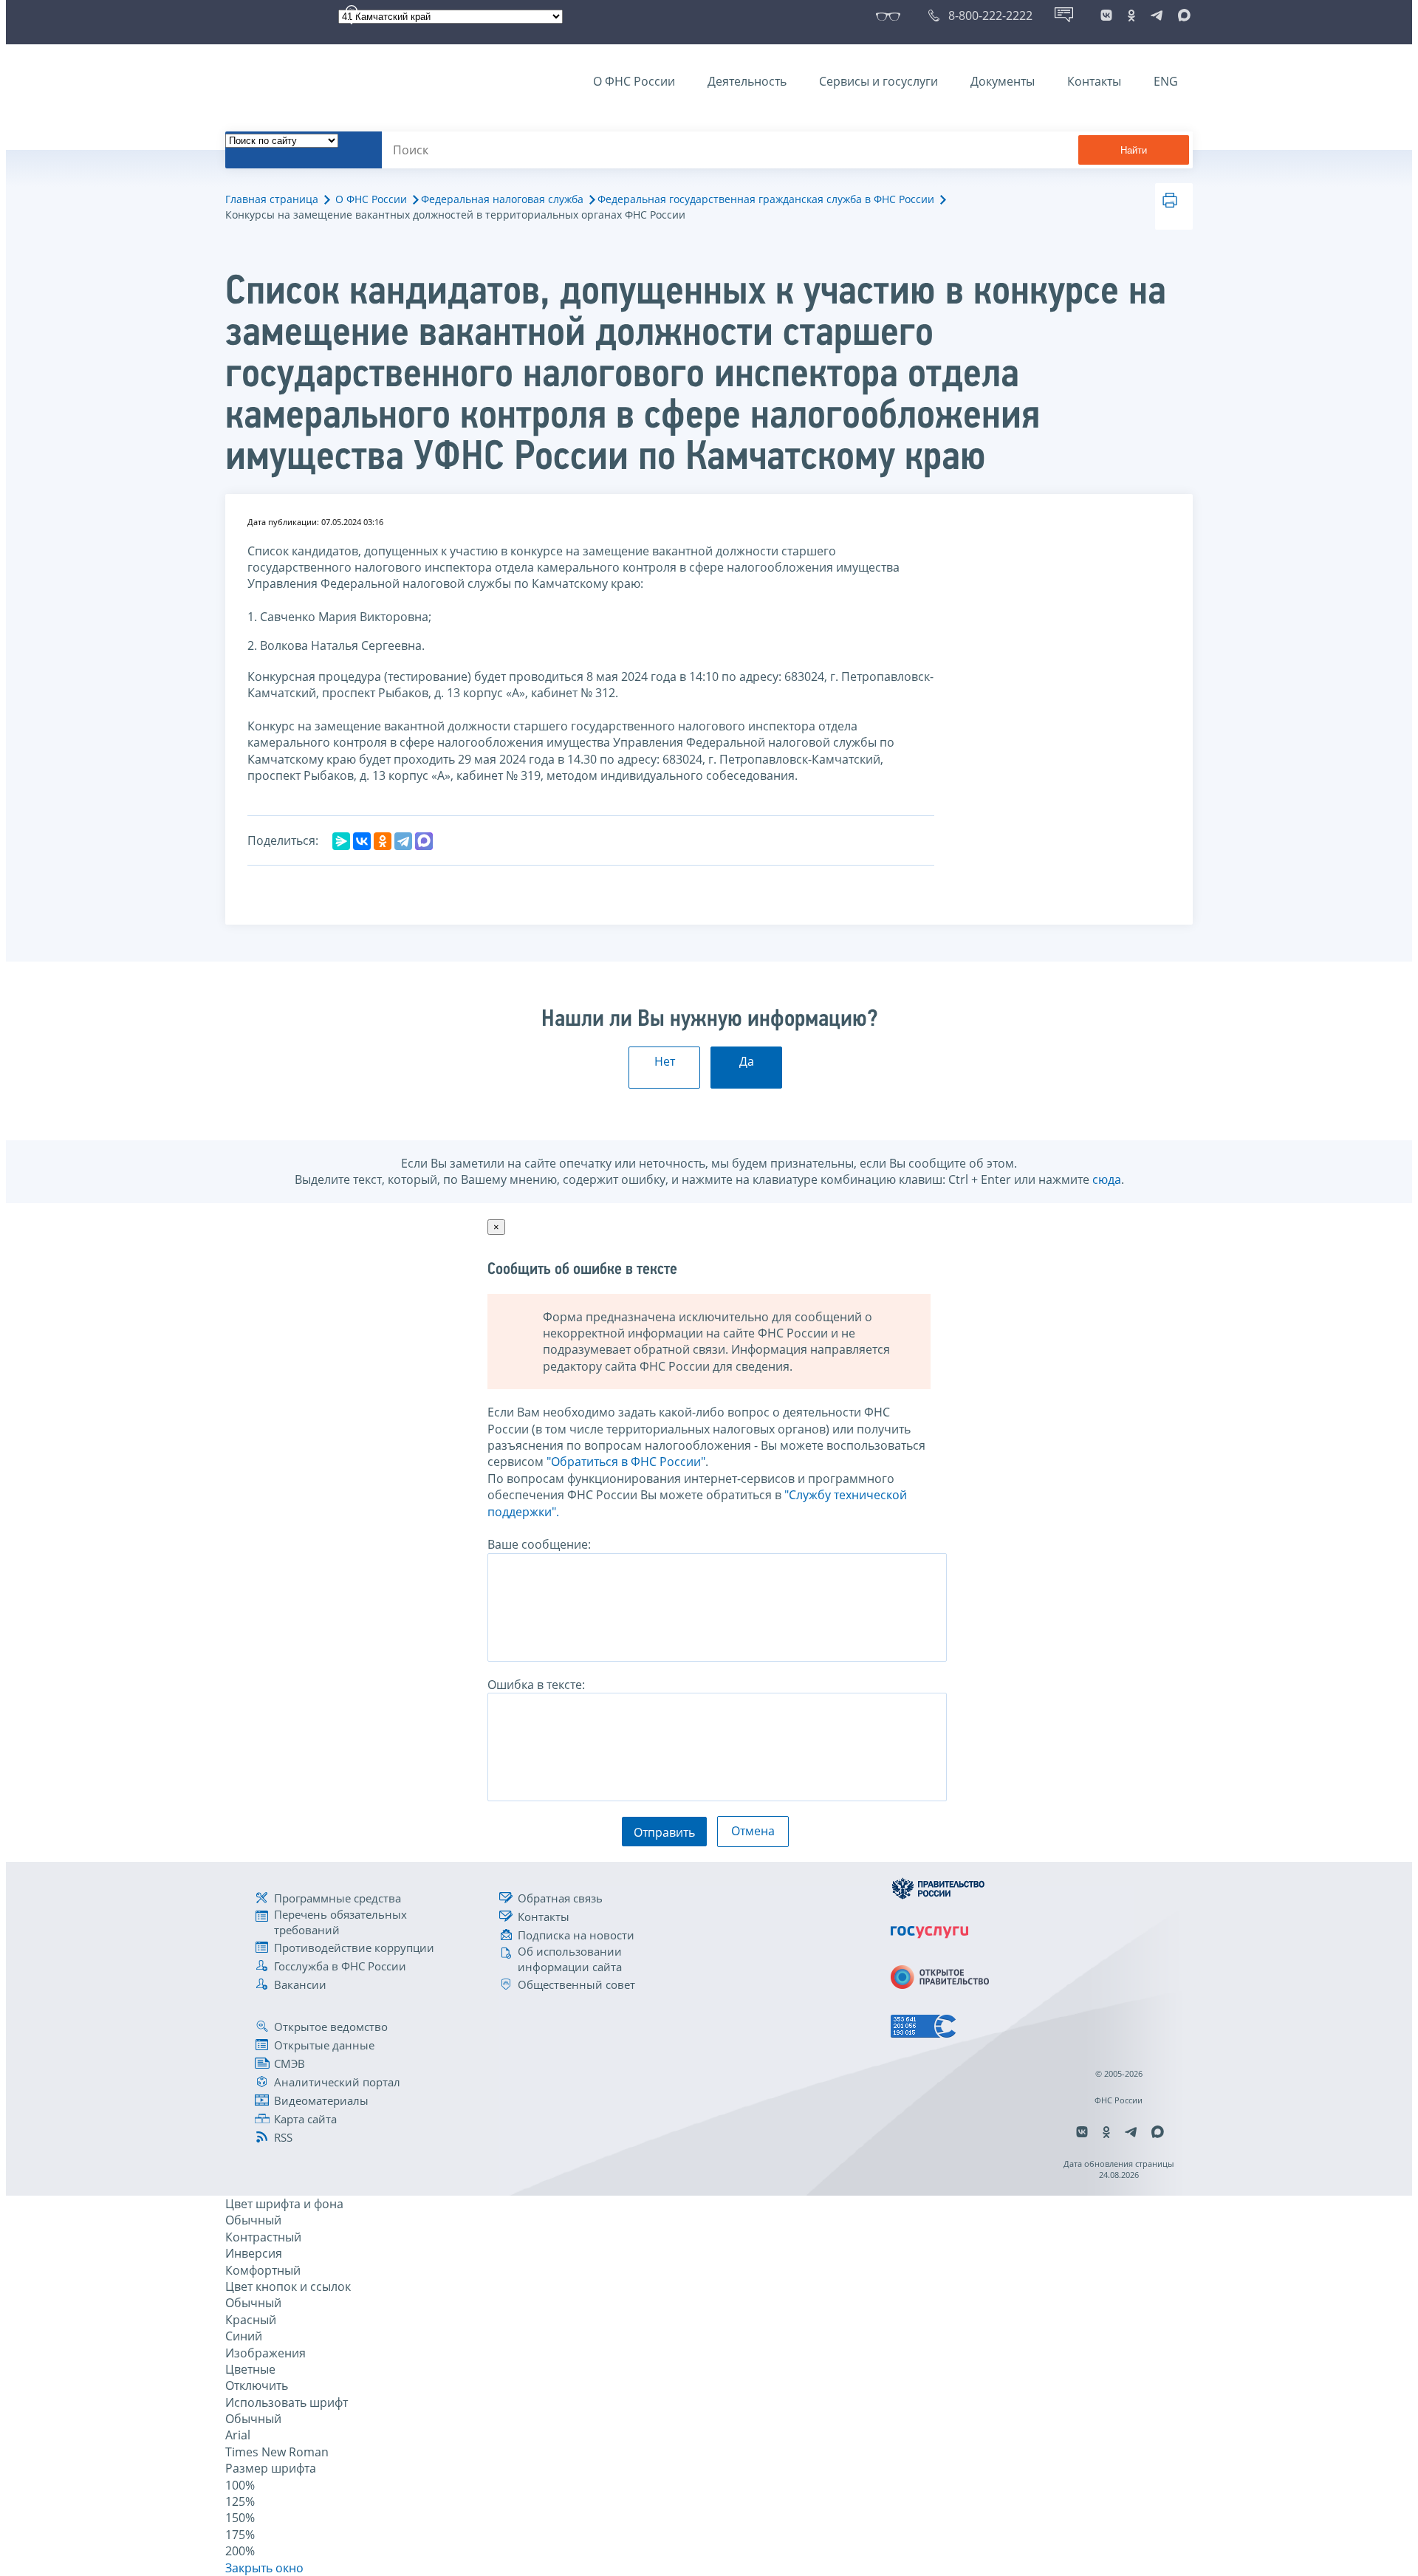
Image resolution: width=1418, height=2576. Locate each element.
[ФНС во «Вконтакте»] (1106, 16)
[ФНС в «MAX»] (1182, 16)
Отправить (664, 1832)
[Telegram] (403, 841)
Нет (665, 1061)
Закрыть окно (264, 2568)
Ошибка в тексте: (536, 1685)
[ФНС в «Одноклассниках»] (1131, 16)
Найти (1134, 150)
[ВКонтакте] (362, 841)
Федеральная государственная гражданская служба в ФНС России (766, 199)
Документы (1003, 81)
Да (747, 1061)
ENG (1166, 81)
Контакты (1094, 81)
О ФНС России (634, 81)
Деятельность (747, 81)
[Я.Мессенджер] (341, 841)
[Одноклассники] (383, 841)
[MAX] (424, 841)
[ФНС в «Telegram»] (1157, 16)
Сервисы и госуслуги (878, 81)
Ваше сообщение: (539, 1544)
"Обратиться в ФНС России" (626, 1462)
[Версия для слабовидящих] (891, 16)
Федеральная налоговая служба (502, 199)
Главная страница (272, 199)
